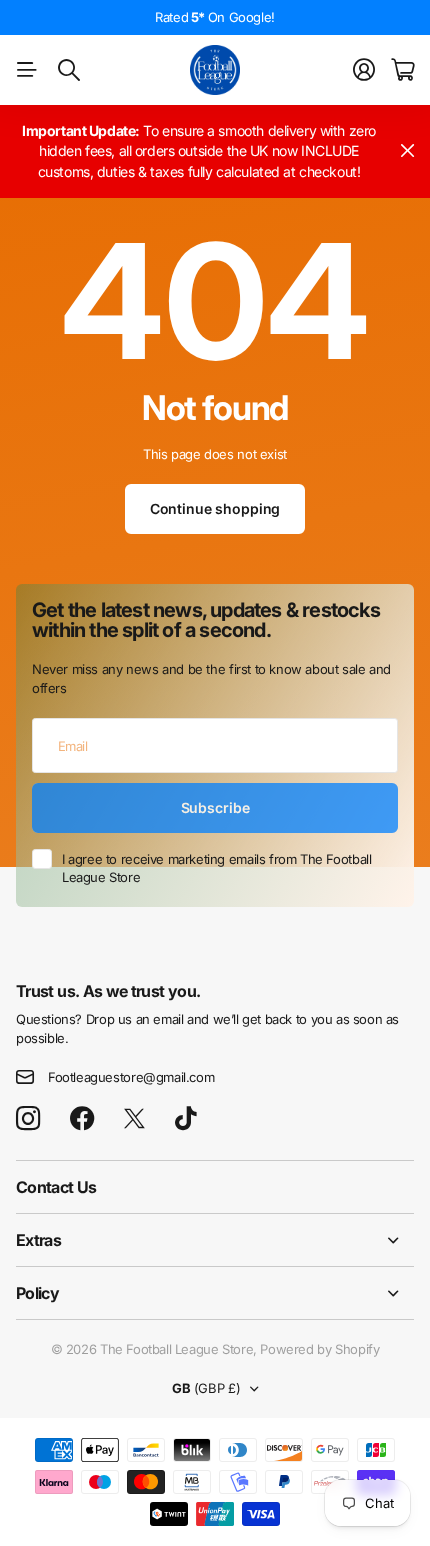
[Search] (69, 70)
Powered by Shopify (319, 1349)
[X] (134, 1119)
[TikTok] (185, 1119)
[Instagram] (28, 1119)
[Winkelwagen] (402, 70)
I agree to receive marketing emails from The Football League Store (216, 868)
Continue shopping (215, 508)
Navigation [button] (27, 70)
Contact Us (56, 1187)
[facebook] (82, 1119)
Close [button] (407, 151)
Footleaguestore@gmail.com (131, 1077)
